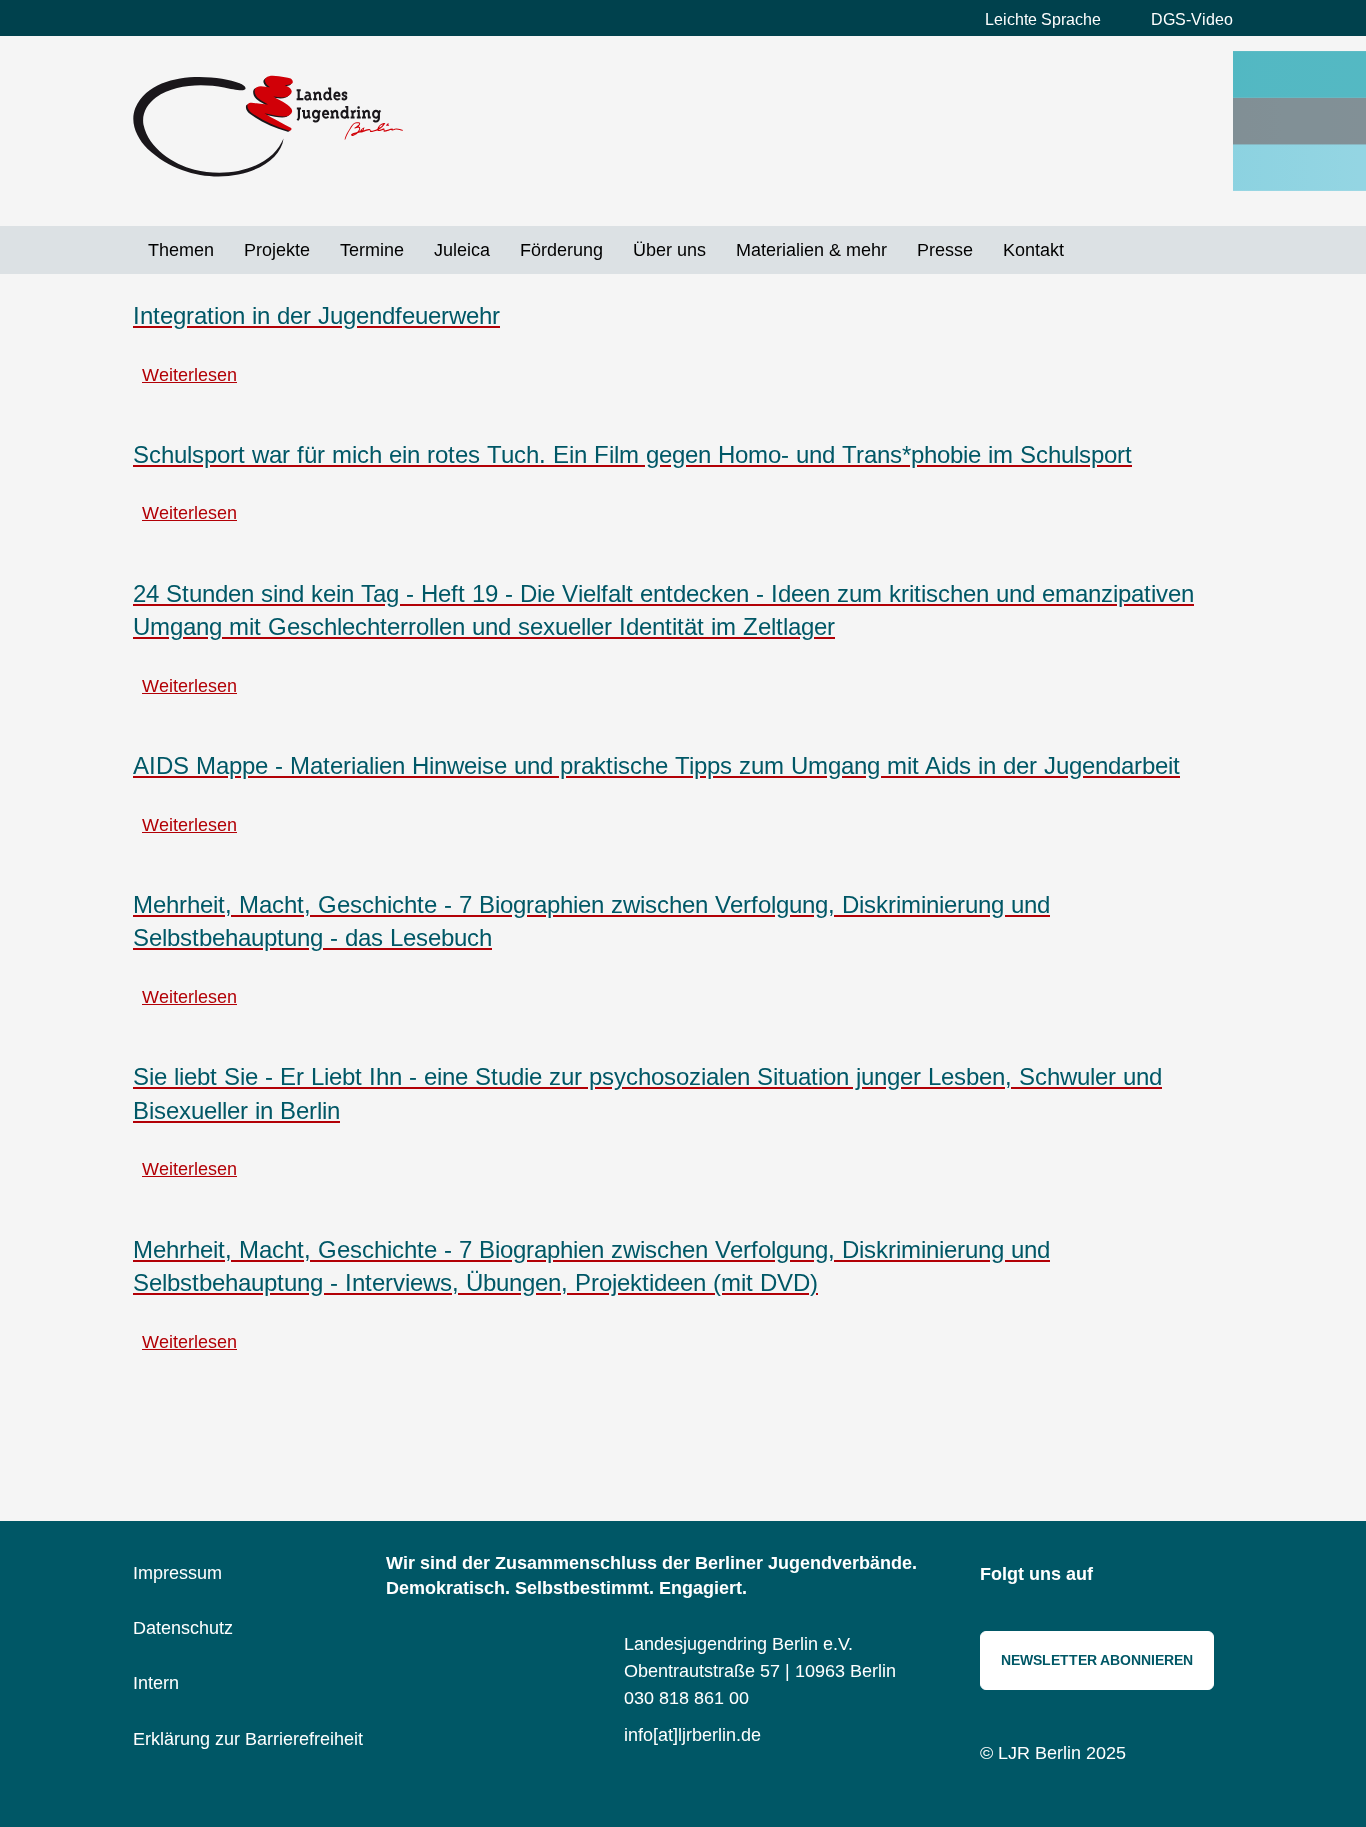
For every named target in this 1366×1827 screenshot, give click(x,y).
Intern (156, 1683)
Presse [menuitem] (945, 250)
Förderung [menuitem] (561, 250)
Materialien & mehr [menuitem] (811, 250)
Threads (1213, 1576)
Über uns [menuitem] (669, 250)
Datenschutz (183, 1628)
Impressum (177, 1573)
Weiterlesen (189, 375)
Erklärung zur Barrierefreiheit (248, 1739)
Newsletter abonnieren (1097, 1660)
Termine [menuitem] (372, 250)
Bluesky (1168, 1576)
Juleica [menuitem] (462, 250)
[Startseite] (268, 126)
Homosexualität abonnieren (141, 1413)
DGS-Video (1192, 19)
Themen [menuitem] (181, 250)
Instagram (1123, 1576)
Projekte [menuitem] (277, 250)
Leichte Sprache (1043, 19)
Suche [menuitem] (1094, 250)
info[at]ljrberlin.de (692, 1735)
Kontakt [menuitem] (1033, 250)
